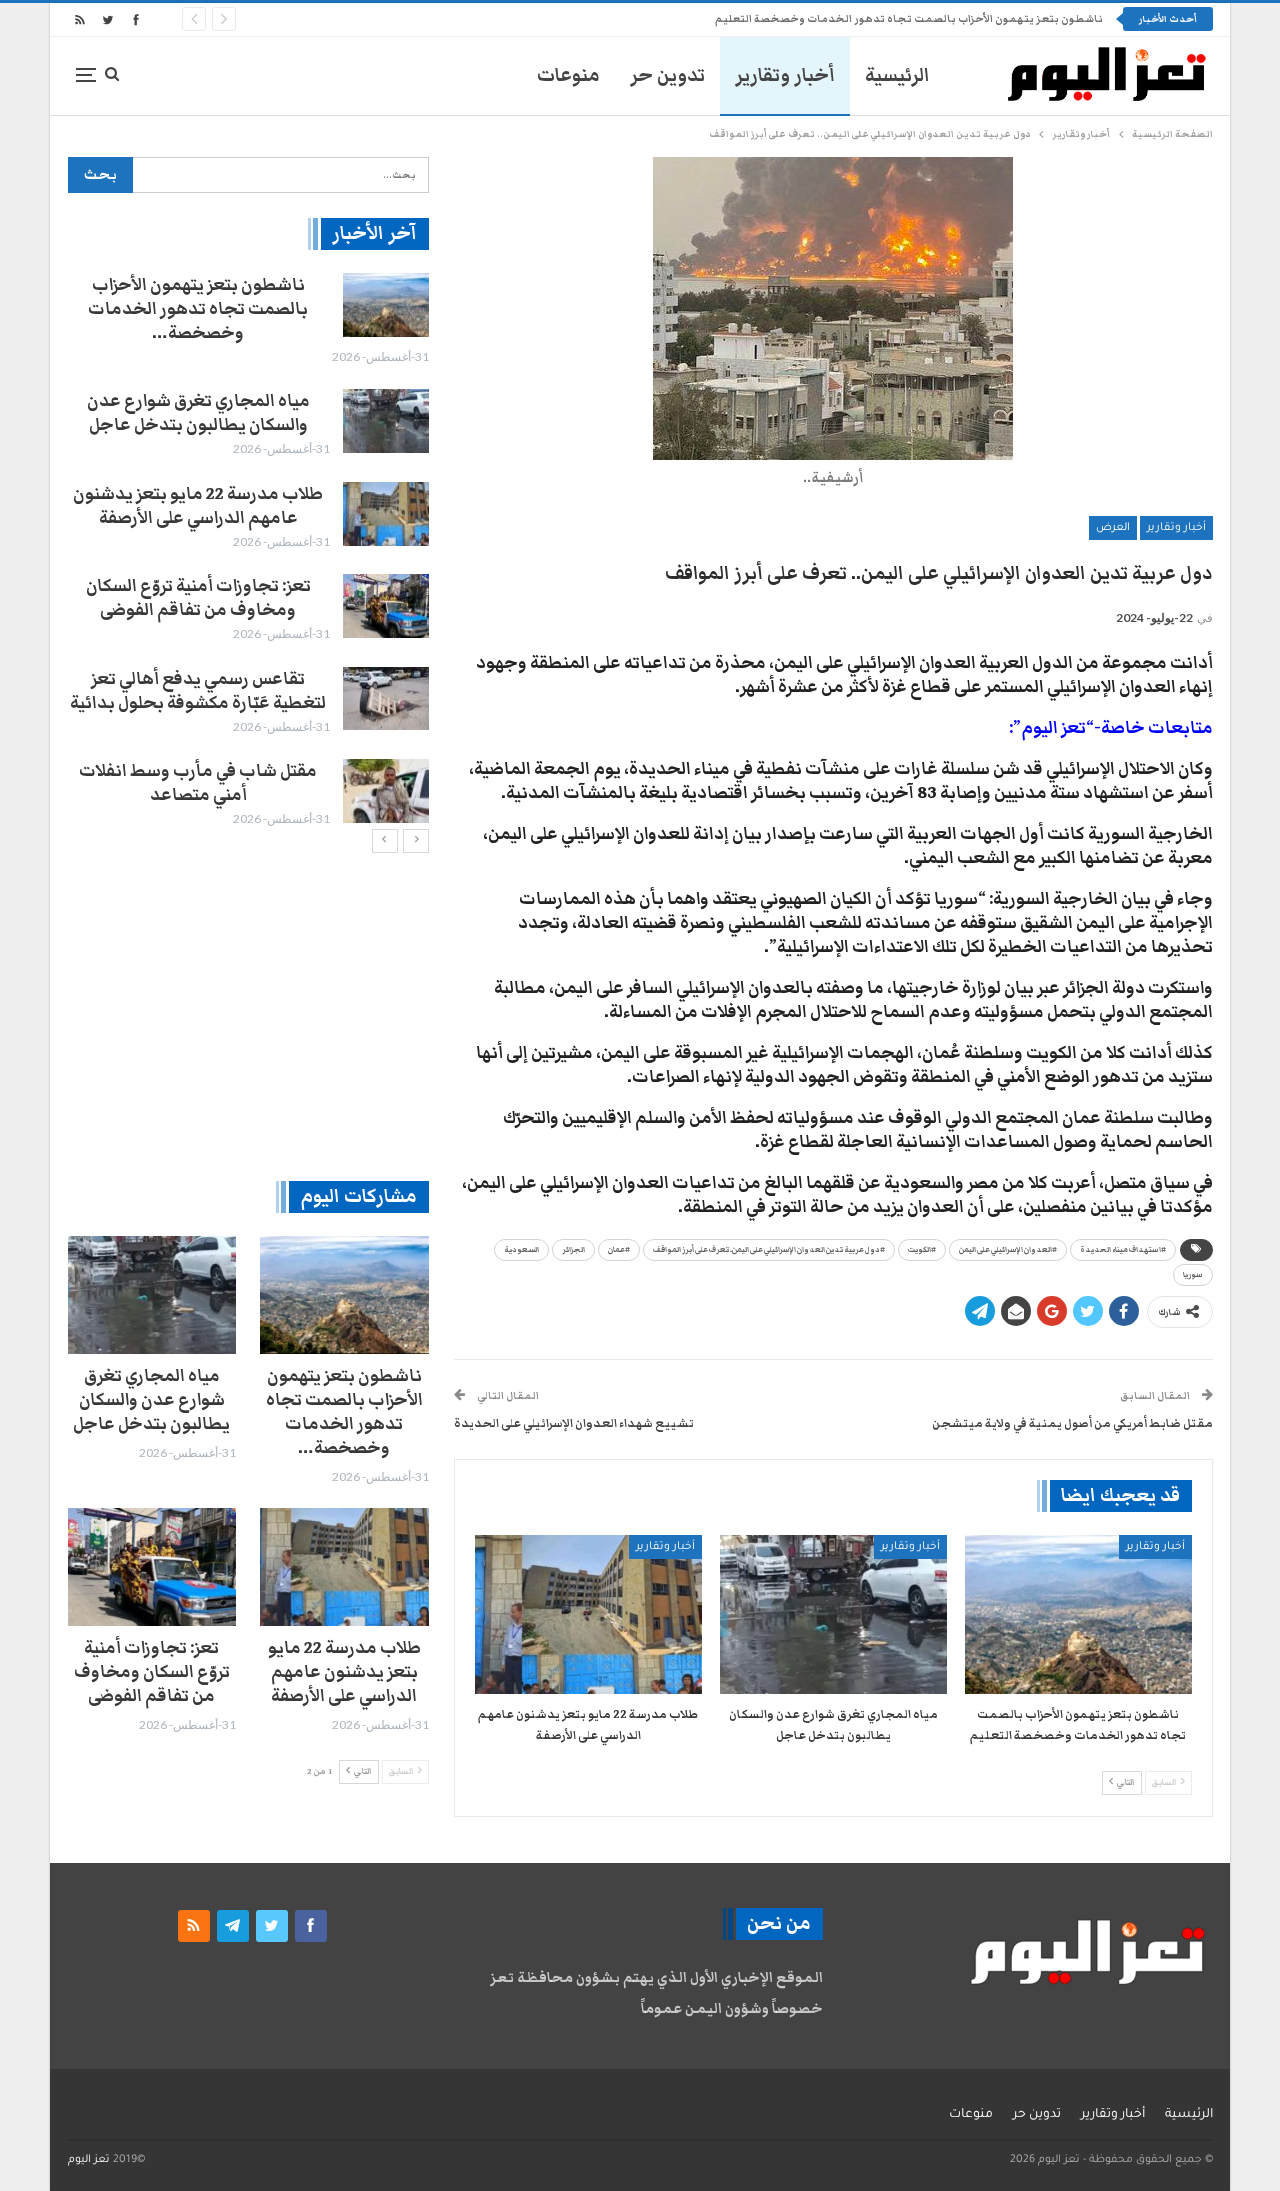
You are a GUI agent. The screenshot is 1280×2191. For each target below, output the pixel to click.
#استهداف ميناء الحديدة (1123, 1250)
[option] (248, 551)
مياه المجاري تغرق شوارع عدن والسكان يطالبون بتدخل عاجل (198, 413)
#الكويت (922, 1250)
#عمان (619, 1250)
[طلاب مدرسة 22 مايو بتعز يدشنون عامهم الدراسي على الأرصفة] (588, 1614)
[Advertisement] (248, 1016)
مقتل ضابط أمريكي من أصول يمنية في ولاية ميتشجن (1072, 1423)
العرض (1113, 528)
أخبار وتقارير (785, 75)
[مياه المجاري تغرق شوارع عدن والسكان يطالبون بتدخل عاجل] (833, 1614)
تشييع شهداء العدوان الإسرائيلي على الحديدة (574, 1423)
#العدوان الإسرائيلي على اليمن (1008, 1250)
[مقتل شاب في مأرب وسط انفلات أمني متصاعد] (386, 791)
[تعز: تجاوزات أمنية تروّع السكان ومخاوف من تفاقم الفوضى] (386, 606)
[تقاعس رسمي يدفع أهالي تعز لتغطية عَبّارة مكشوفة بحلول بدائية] (386, 699)
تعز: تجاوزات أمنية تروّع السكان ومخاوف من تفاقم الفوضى (198, 598)
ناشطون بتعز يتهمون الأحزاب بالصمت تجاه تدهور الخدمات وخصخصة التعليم (909, 19)
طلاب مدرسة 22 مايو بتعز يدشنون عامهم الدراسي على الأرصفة (198, 506)
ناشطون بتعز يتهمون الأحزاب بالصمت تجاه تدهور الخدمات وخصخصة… (198, 309)
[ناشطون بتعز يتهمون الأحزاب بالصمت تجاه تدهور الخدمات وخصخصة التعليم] (1078, 1614)
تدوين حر (667, 75)
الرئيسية (897, 75)
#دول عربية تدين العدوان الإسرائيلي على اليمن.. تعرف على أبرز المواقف (769, 1250)
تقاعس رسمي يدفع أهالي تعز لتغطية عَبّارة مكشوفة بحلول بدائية (198, 691)
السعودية (521, 1250)
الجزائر (573, 1250)
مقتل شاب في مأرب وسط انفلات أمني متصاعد (198, 783)
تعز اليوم (89, 2160)
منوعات (568, 75)
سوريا (1193, 1275)
